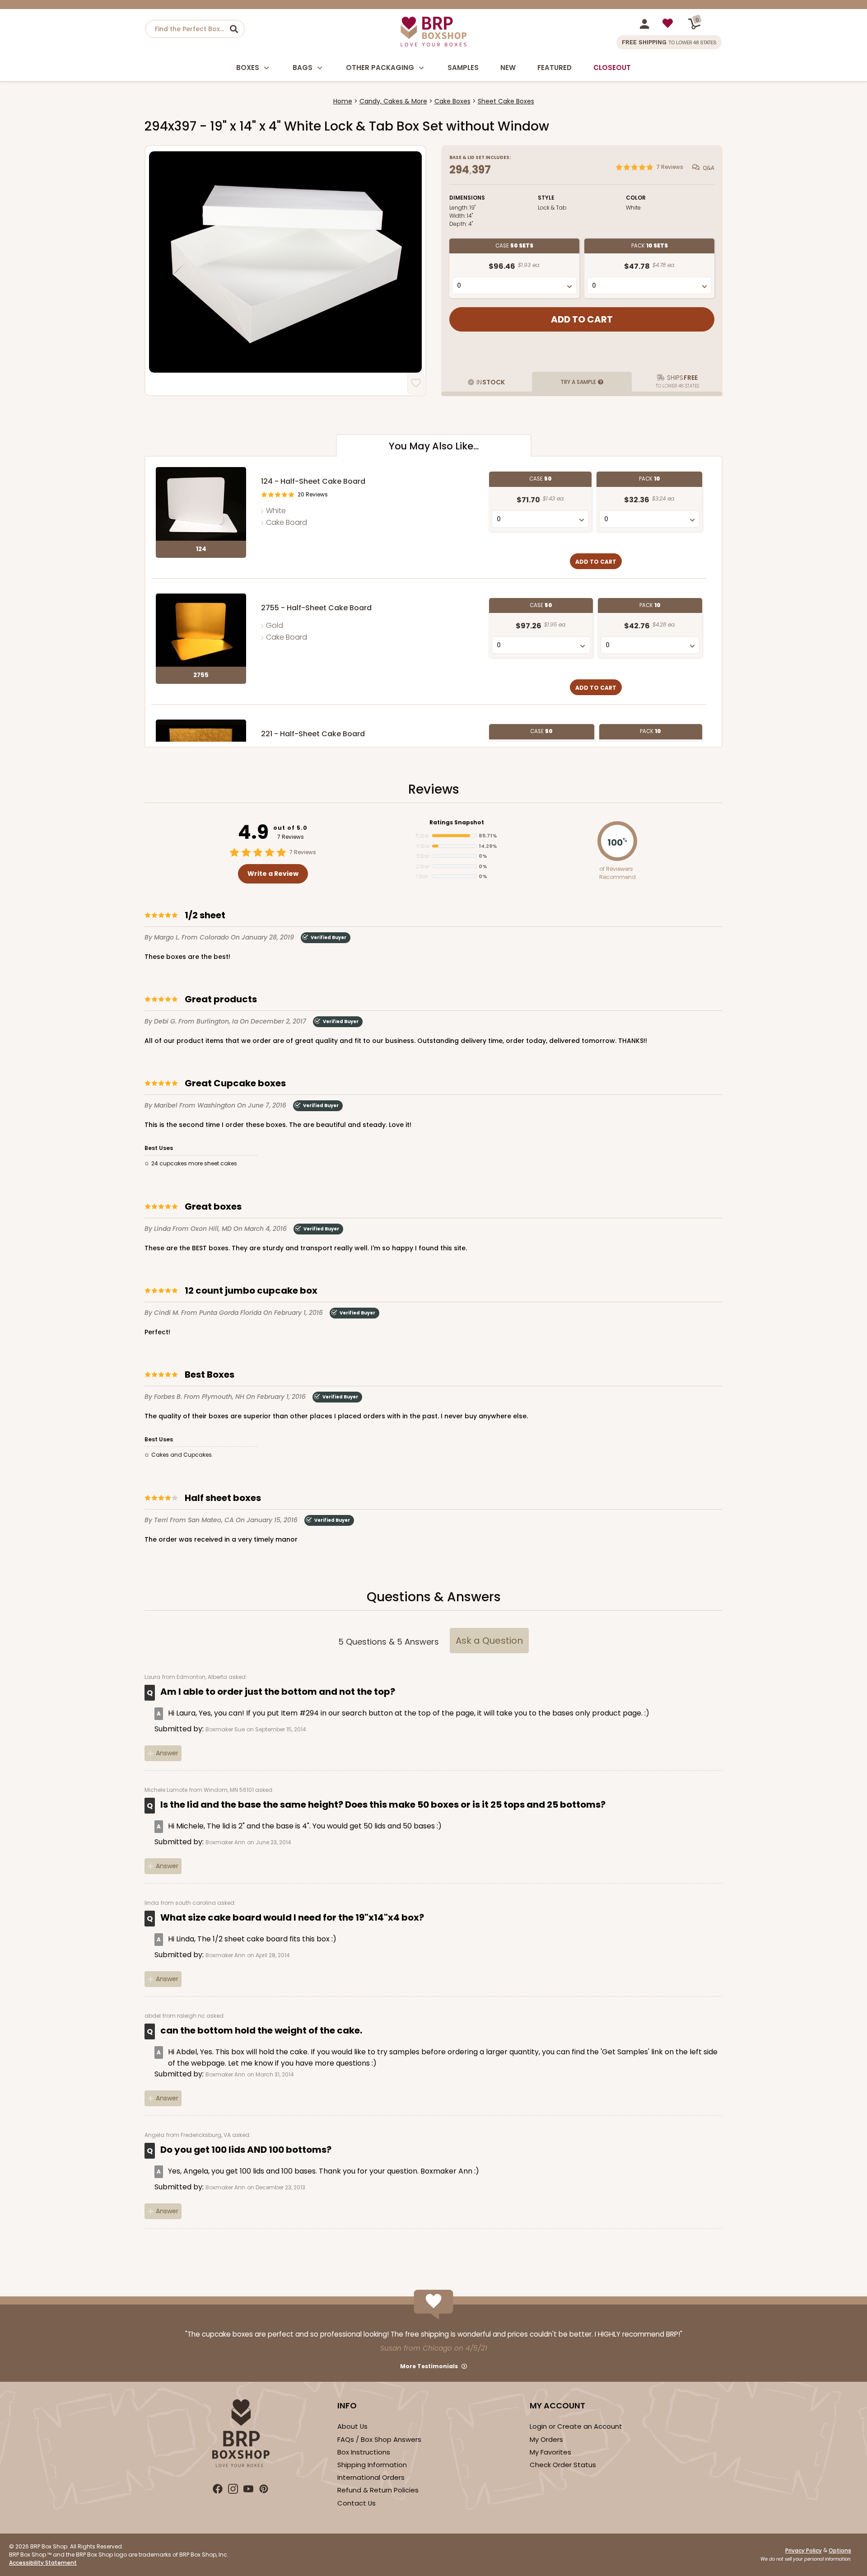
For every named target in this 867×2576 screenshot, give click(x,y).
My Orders (546, 2439)
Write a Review (273, 874)
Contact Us (357, 2503)
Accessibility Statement (43, 2563)
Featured (555, 68)
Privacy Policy (804, 2550)
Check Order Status (563, 2465)
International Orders (371, 2477)
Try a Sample (578, 382)
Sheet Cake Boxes (506, 101)
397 (481, 170)
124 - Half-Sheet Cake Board (313, 481)
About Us (352, 2426)
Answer (167, 1753)
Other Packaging (380, 68)
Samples (463, 68)
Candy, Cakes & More (393, 101)
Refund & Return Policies (378, 2490)
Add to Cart (596, 562)
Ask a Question (489, 1641)
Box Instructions (364, 2452)
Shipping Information (372, 2465)
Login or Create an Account (576, 2426)
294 (459, 170)
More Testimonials (429, 2366)
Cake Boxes (452, 101)
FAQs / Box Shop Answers (379, 2439)
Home (343, 101)
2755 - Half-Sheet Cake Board (316, 608)
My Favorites (550, 2452)
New (508, 68)
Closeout (612, 68)
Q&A (709, 167)
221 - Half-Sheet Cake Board (313, 734)
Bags (303, 68)
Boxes (248, 68)
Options (840, 2550)
